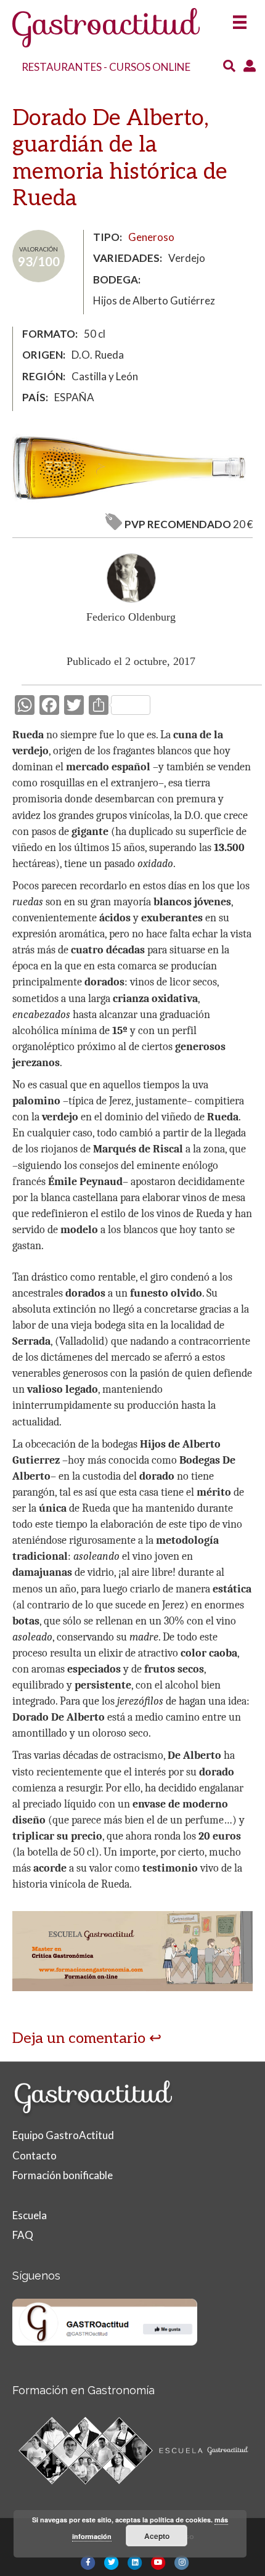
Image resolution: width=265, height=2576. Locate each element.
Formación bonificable (63, 2175)
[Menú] (240, 18)
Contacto (35, 2155)
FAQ (23, 2235)
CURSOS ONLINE (150, 67)
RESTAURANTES (62, 67)
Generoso (151, 237)
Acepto (157, 2536)
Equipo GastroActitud (63, 2135)
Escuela (30, 2215)
